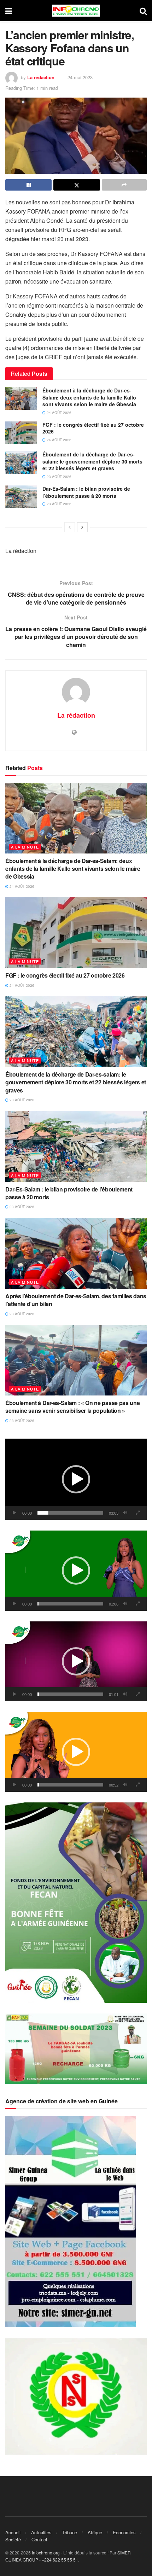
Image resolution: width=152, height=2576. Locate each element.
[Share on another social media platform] (124, 185)
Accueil (13, 2532)
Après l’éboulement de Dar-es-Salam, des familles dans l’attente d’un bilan (76, 1300)
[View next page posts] (82, 527)
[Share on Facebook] (28, 185)
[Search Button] (143, 11)
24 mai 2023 (80, 77)
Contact (39, 2539)
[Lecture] (14, 1513)
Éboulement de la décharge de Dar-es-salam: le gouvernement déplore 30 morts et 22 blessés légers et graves (92, 461)
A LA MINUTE (25, 847)
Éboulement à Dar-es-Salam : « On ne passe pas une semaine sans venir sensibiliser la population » (72, 1407)
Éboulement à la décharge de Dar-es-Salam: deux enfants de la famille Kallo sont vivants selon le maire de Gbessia (89, 397)
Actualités (41, 2532)
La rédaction (41, 77)
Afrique (95, 2532)
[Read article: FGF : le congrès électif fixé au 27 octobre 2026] (21, 433)
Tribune (70, 2532)
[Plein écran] (138, 1513)
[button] (76, 1479)
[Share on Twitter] (77, 185)
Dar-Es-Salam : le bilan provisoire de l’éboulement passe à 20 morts (86, 492)
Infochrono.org (46, 2552)
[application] (76, 1479)
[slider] (70, 1513)
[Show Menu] (9, 11)
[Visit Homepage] (76, 11)
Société (13, 2539)
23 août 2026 (59, 477)
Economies (124, 2532)
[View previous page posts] (70, 527)
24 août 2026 (59, 413)
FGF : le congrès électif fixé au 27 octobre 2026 (93, 428)
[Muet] (125, 1513)
